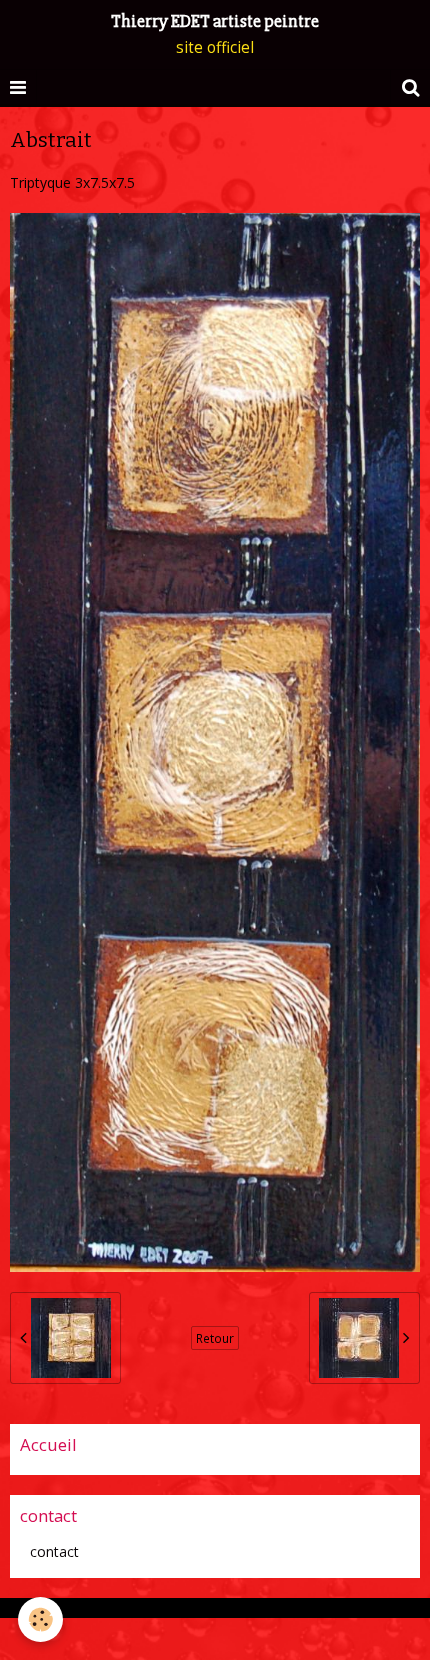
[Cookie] (40, 1619)
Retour (215, 1338)
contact (54, 1551)
